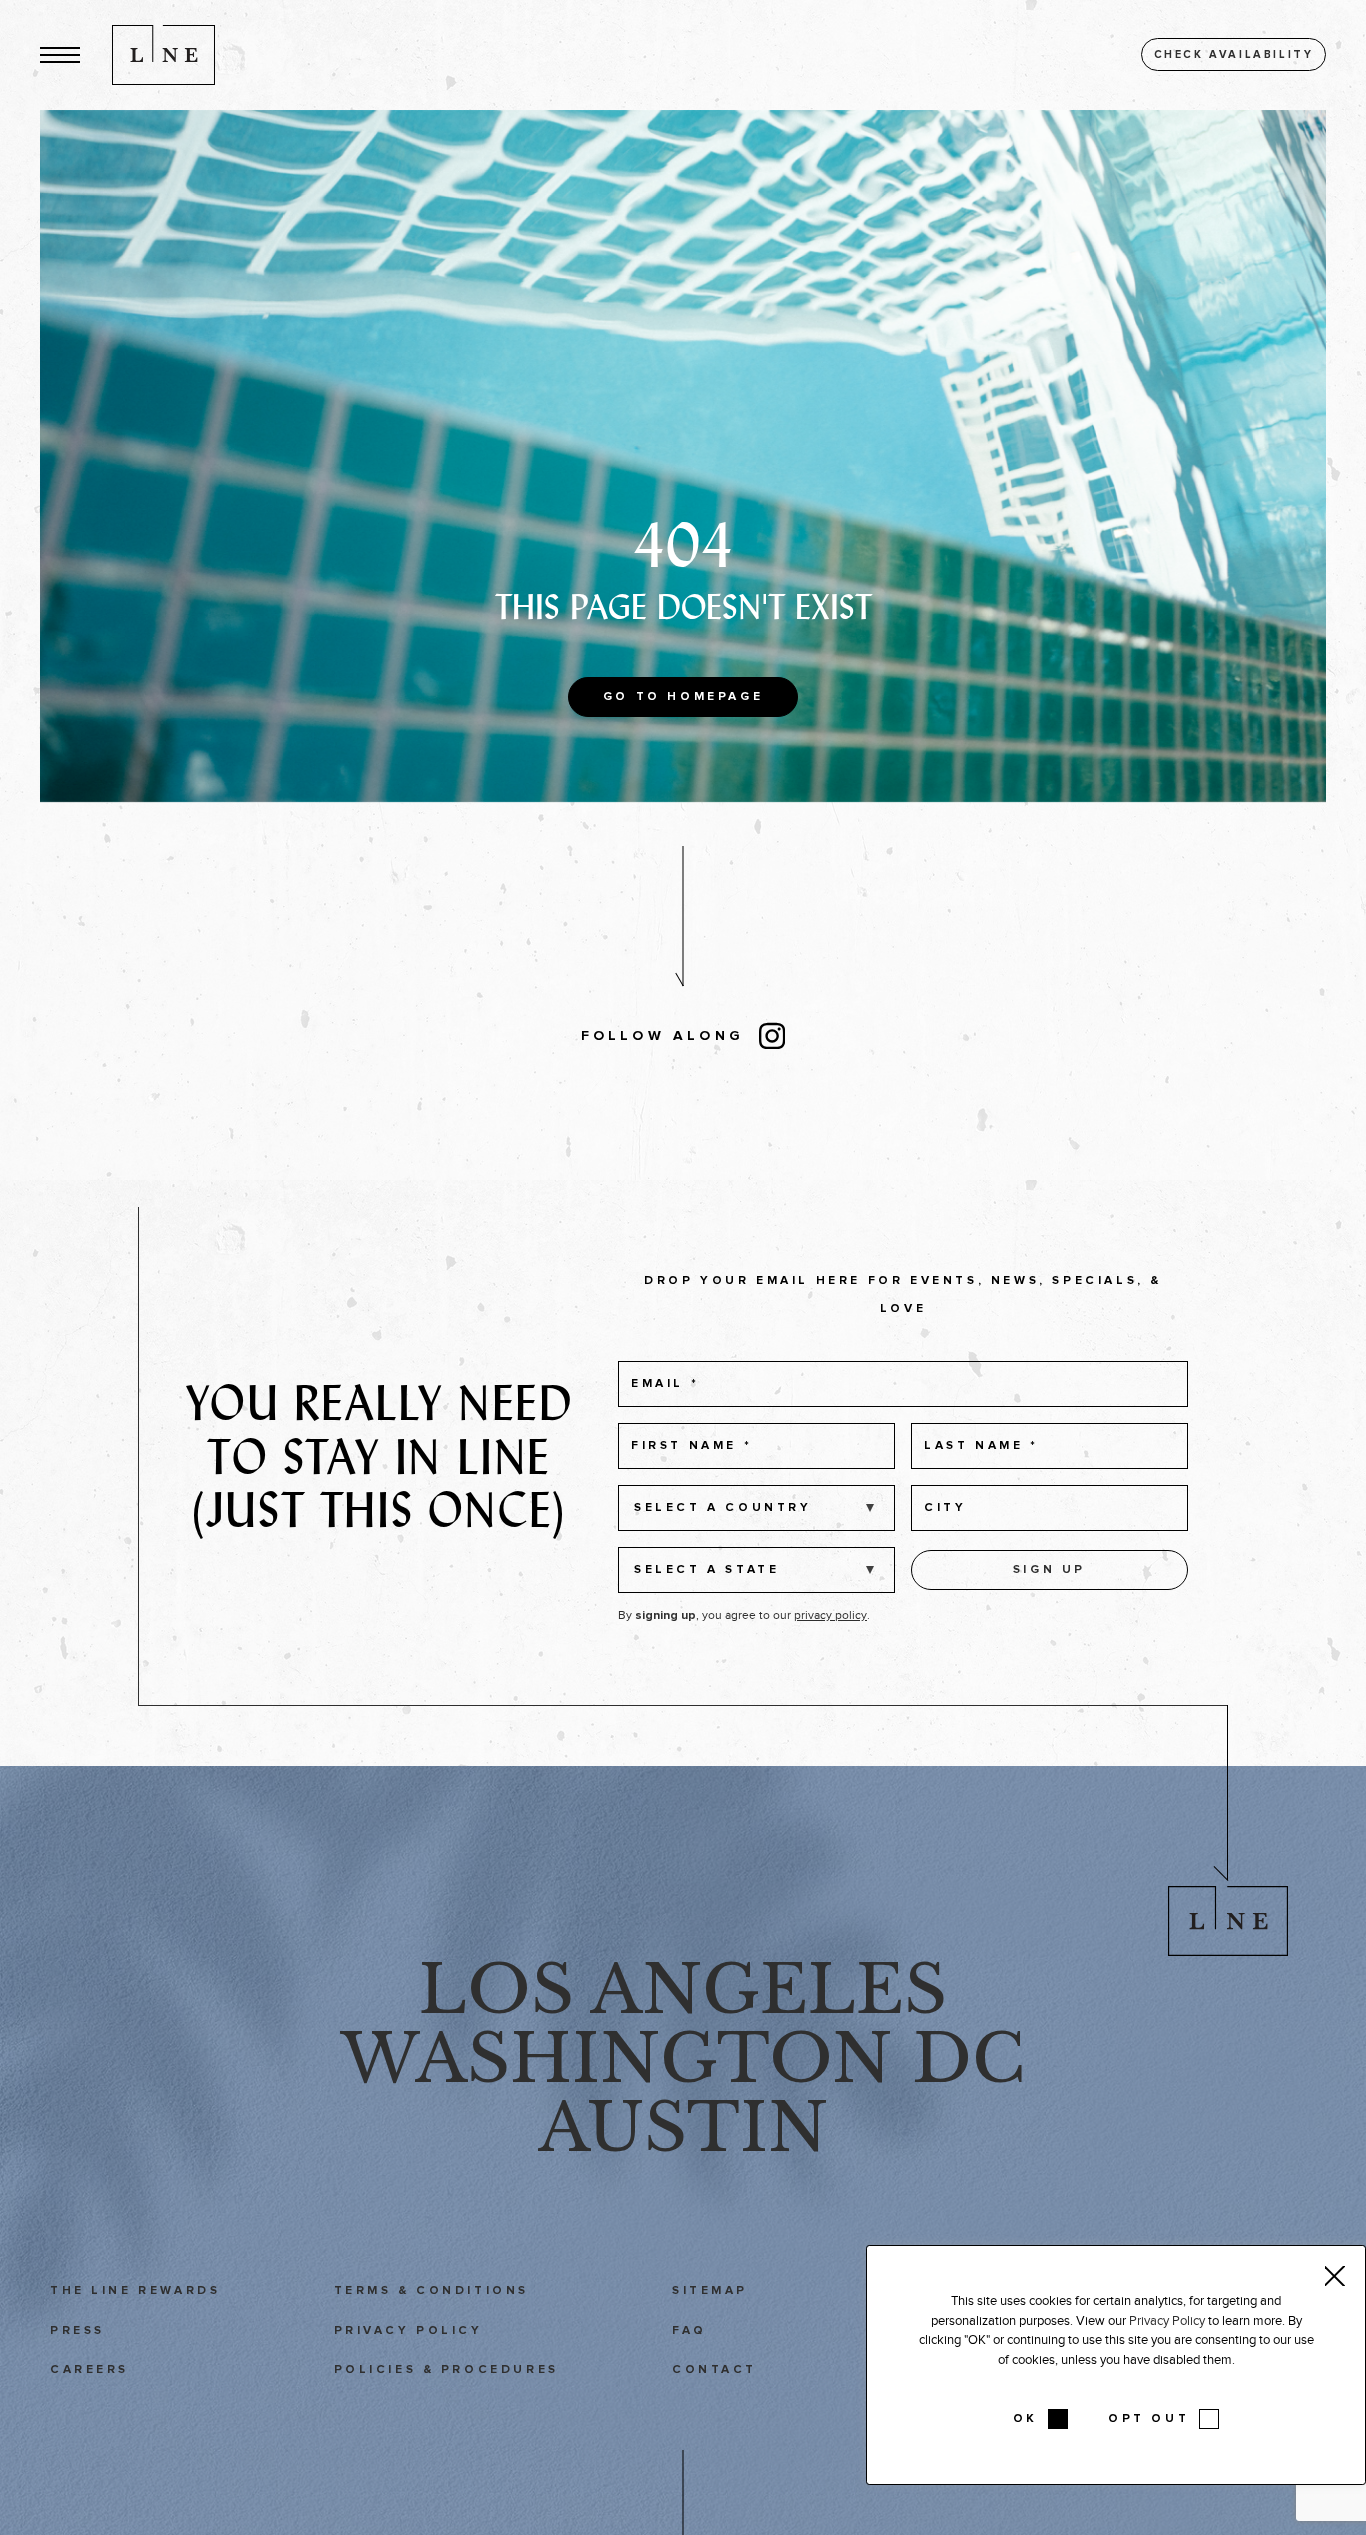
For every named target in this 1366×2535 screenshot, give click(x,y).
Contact (714, 2370)
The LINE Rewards (135, 2291)
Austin (683, 2127)
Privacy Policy (408, 2331)
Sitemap (710, 2291)
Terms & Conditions (431, 2291)
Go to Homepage (683, 697)
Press (77, 2331)
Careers (89, 2370)
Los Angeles (683, 1989)
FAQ (689, 2331)
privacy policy (830, 1615)
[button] (60, 54)
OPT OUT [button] (1148, 2419)
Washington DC (683, 2058)
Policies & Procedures (446, 2370)
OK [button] (1025, 2419)
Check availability (1234, 54)
